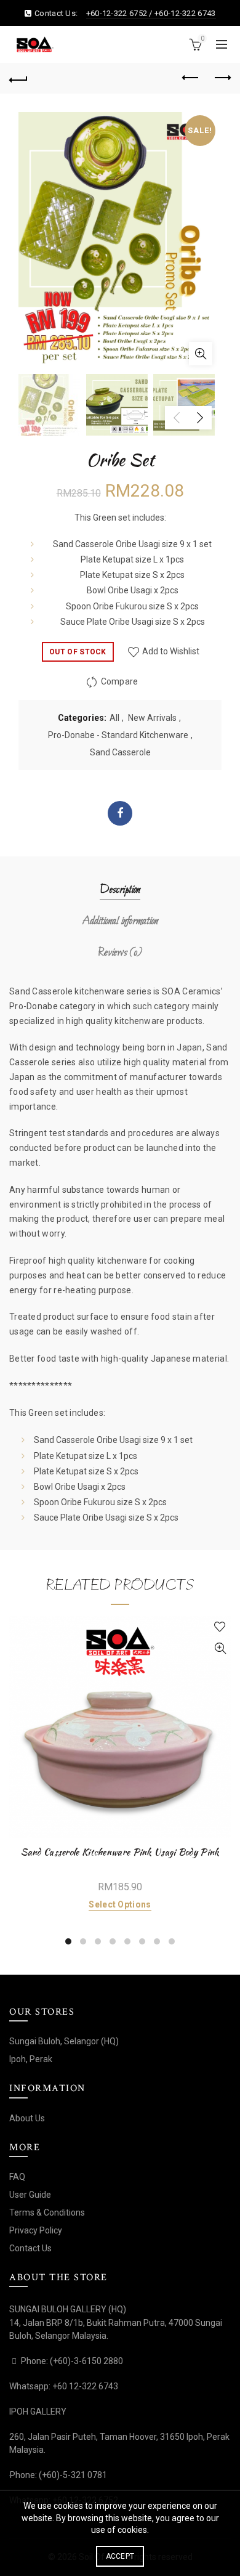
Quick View (220, 1648)
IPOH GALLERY (38, 2411)
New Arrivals (152, 718)
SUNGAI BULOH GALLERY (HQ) (68, 2309)
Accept (120, 2556)
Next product (222, 78)
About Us (27, 2118)
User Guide (30, 2195)
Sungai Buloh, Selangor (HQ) (64, 2041)
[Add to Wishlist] (220, 1627)
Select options (120, 1904)
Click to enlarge (201, 354)
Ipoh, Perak (31, 2059)
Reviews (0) (120, 953)
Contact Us (30, 2248)
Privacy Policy (36, 2230)
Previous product (191, 78)
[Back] (18, 78)
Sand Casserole (120, 752)
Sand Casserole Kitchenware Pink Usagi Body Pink (120, 1852)
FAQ (17, 2177)
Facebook (120, 813)
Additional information (120, 921)
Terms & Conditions (47, 2212)
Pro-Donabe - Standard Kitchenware (118, 735)
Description (120, 890)
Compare (120, 681)
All (114, 718)
